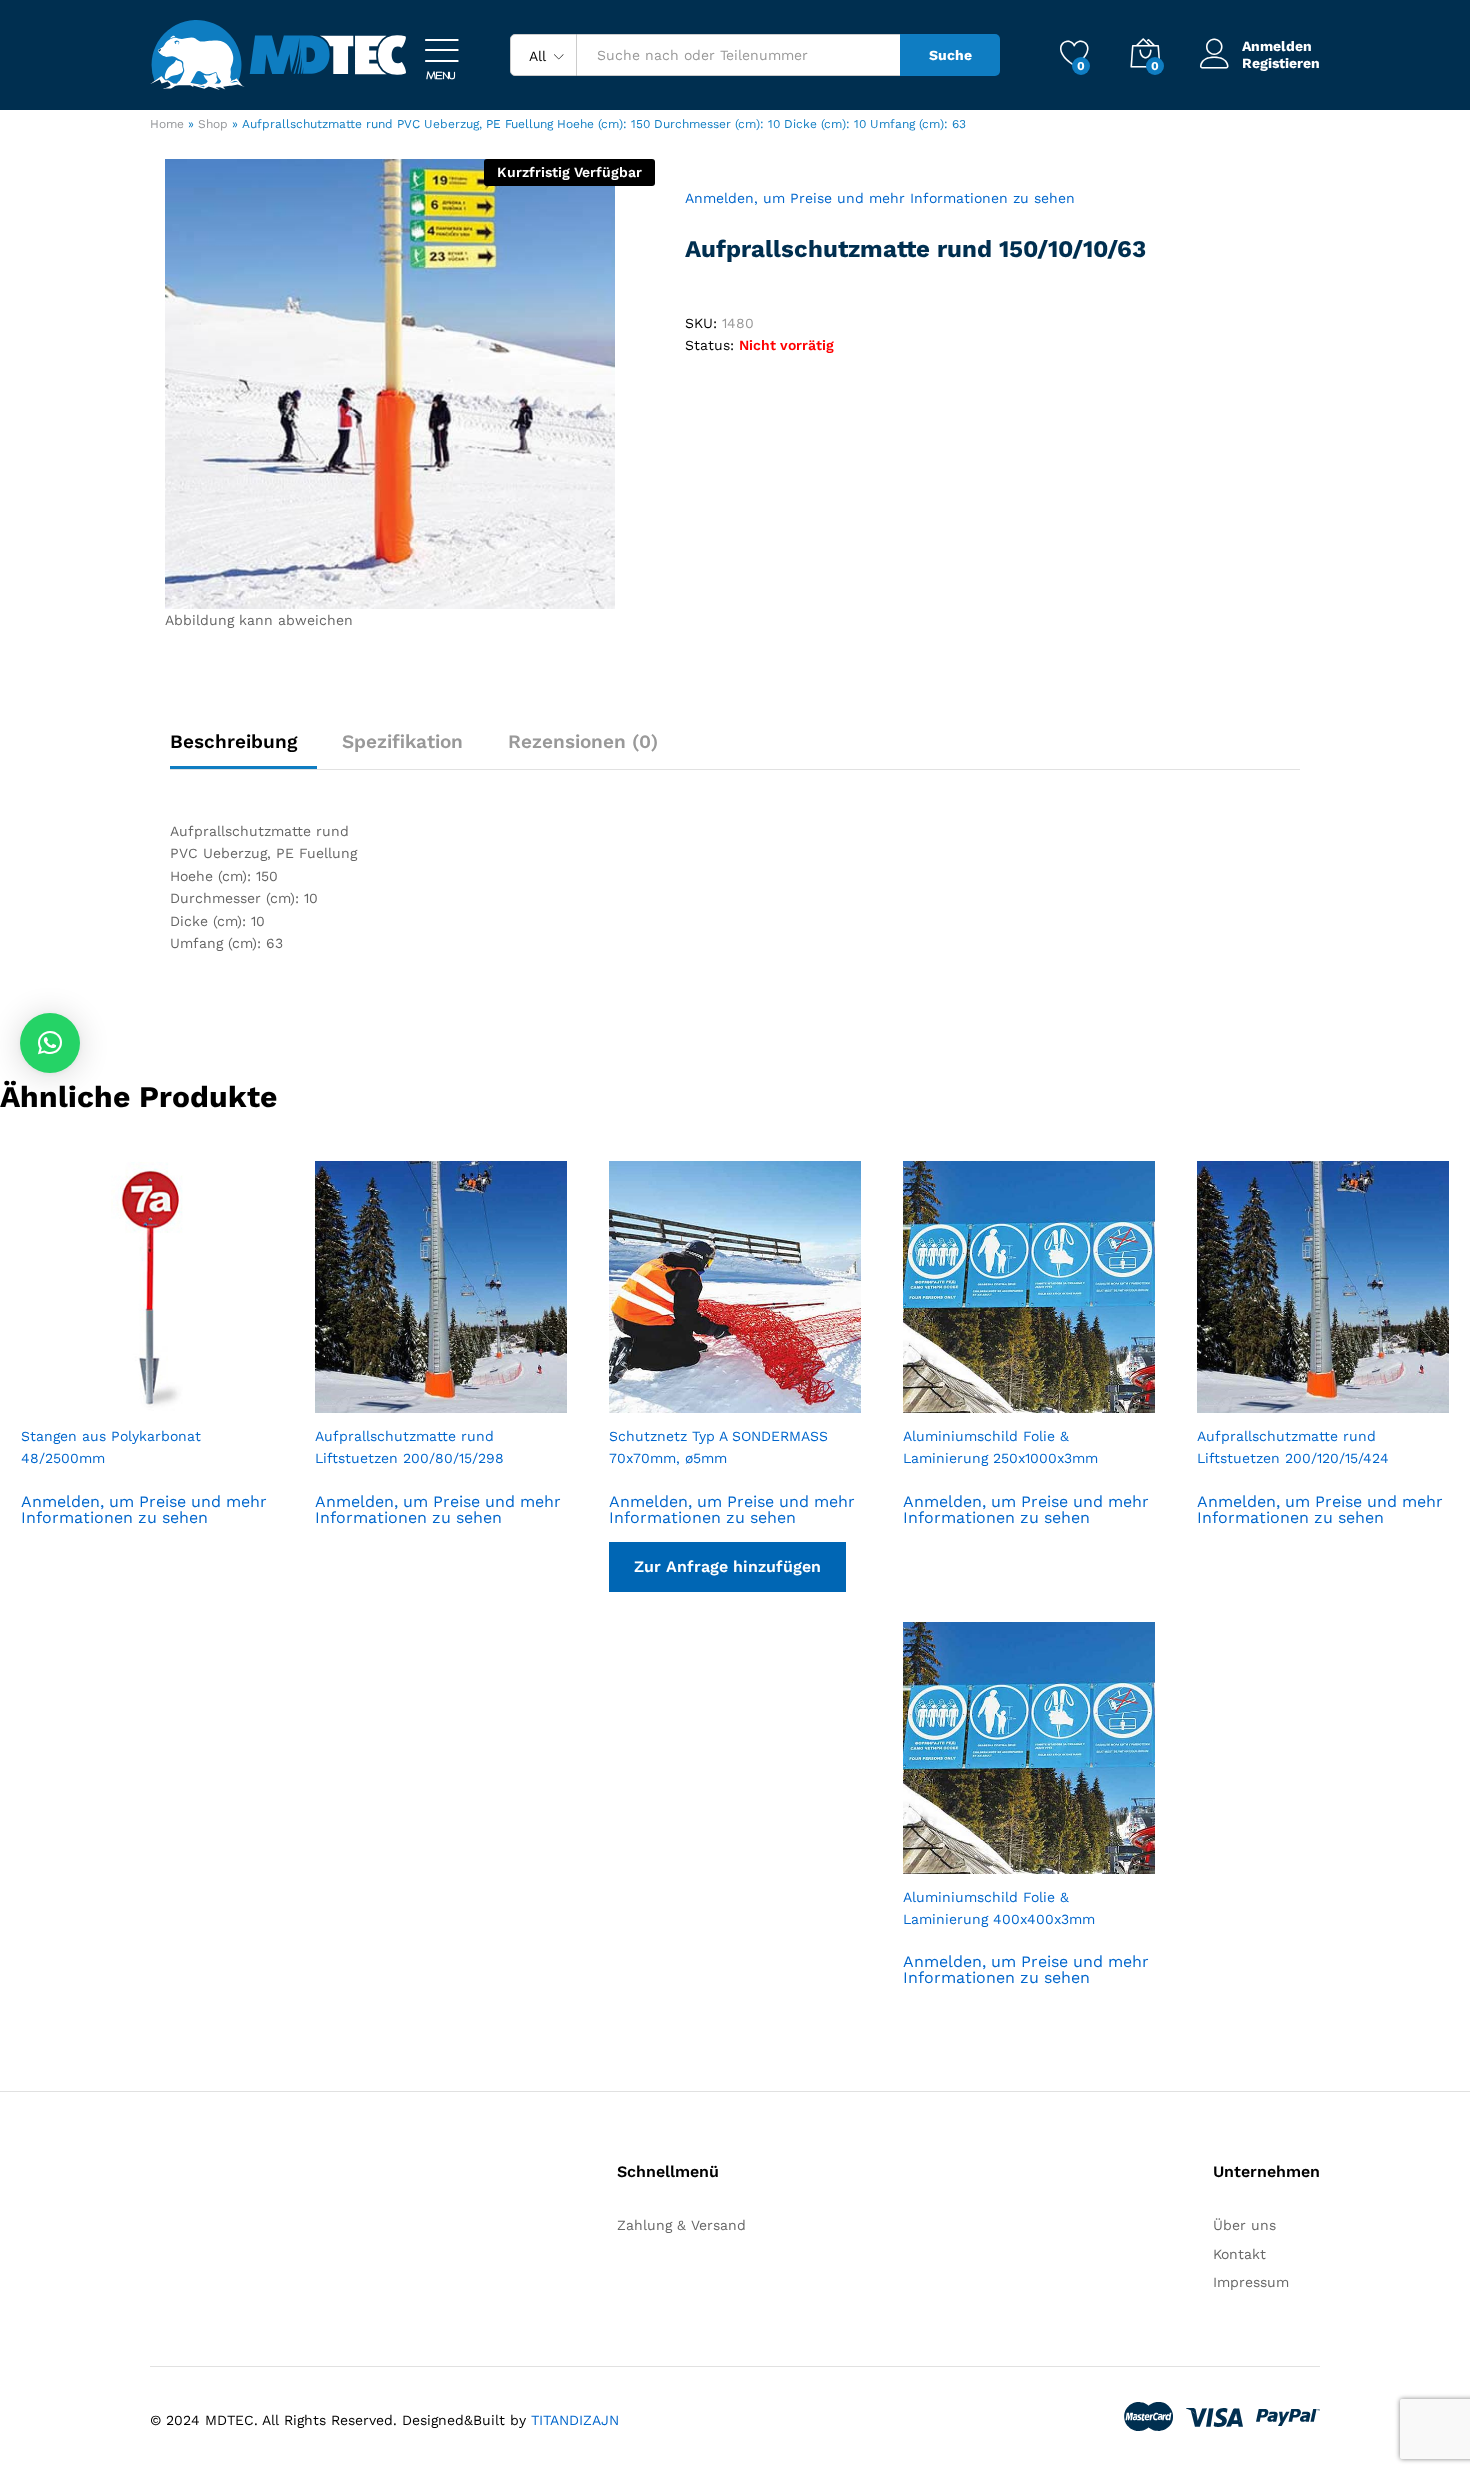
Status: (709, 345)
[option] (147, 1370)
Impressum (1251, 2282)
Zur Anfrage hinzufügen (727, 1566)
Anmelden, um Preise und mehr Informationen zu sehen (880, 198)
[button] (50, 1043)
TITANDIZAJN (575, 2420)
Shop (213, 124)
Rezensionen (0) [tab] (583, 741)
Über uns (1244, 2225)
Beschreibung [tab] (233, 741)
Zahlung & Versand (681, 2225)
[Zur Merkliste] (167, 1401)
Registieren (1281, 63)
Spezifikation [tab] (402, 741)
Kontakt (1239, 2254)
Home (167, 124)
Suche (950, 55)
